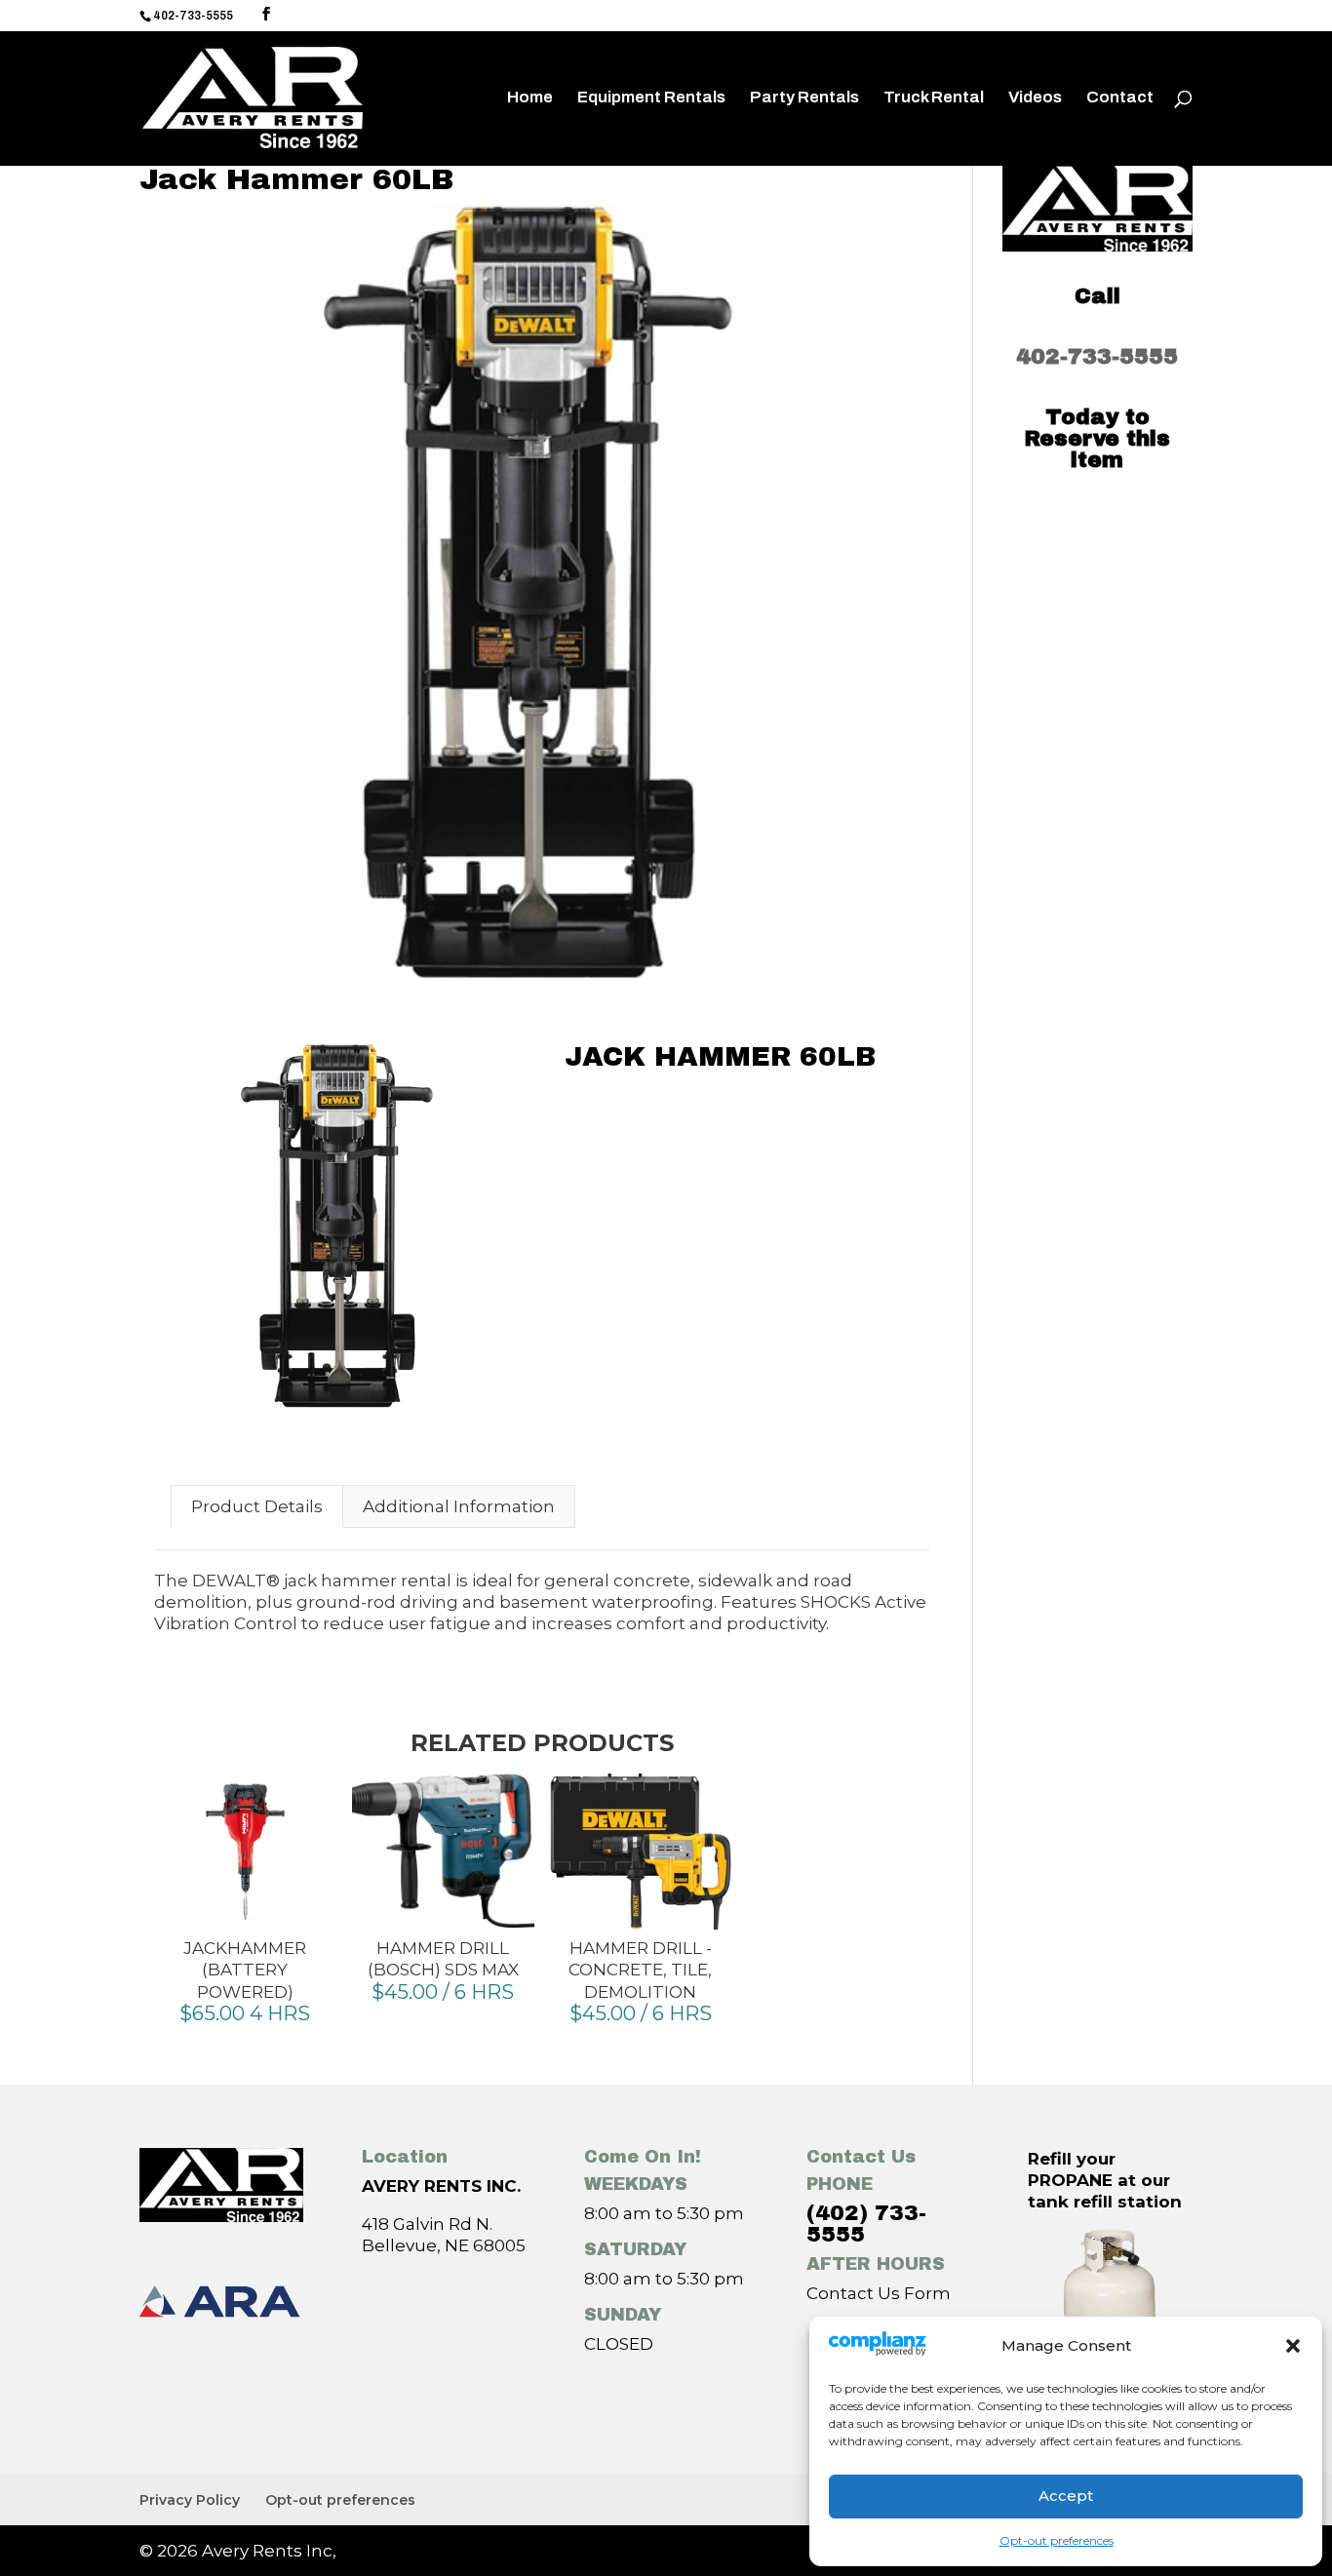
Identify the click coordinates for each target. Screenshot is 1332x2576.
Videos (1035, 98)
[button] (1293, 2346)
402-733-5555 (1097, 357)
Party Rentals (804, 98)
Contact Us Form (879, 2293)
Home (530, 98)
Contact (1120, 98)
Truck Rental (934, 98)
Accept (1066, 2496)
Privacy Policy (190, 2500)
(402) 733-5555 (866, 2224)
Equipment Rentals (651, 98)
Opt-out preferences (1057, 2540)
